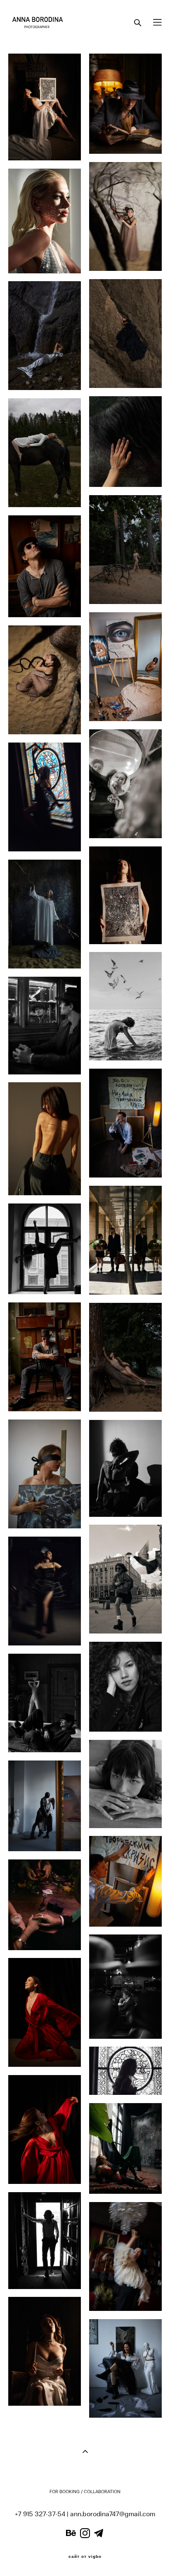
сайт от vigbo (85, 2557)
